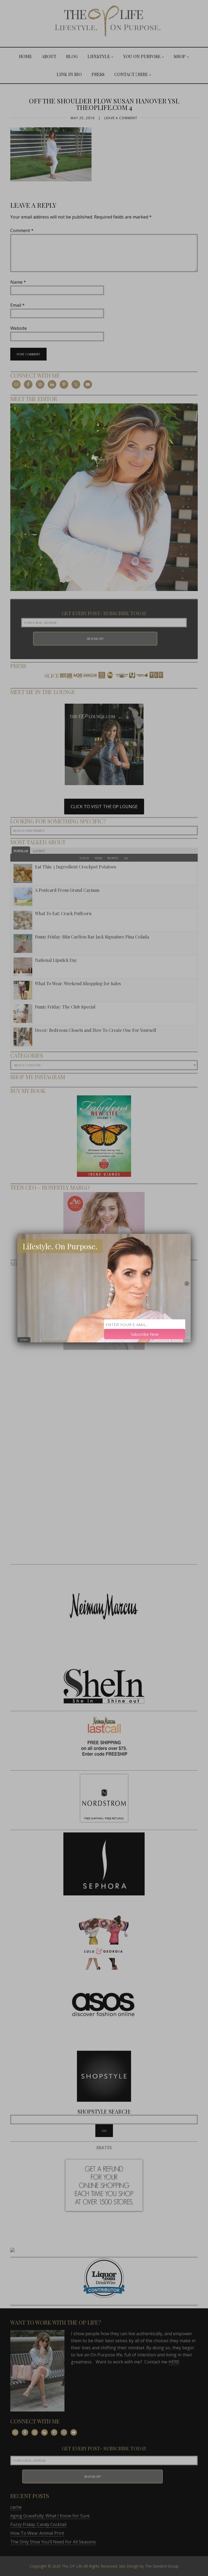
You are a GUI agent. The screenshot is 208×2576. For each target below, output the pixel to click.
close (24, 1340)
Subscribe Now (145, 1334)
